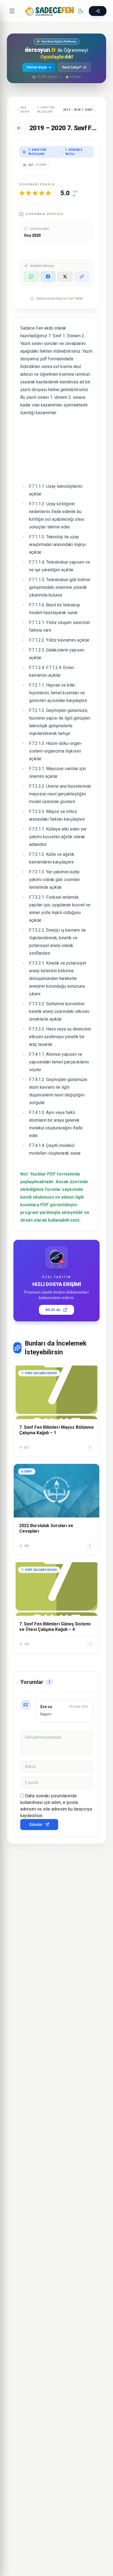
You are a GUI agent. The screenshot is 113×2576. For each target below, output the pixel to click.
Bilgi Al (53, 1310)
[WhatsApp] (31, 277)
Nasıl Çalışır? (72, 67)
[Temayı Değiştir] (81, 11)
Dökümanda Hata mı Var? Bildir (60, 299)
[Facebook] (48, 277)
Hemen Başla (37, 67)
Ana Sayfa (25, 110)
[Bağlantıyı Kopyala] (82, 277)
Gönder (36, 1825)
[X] (65, 277)
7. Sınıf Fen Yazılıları (46, 110)
